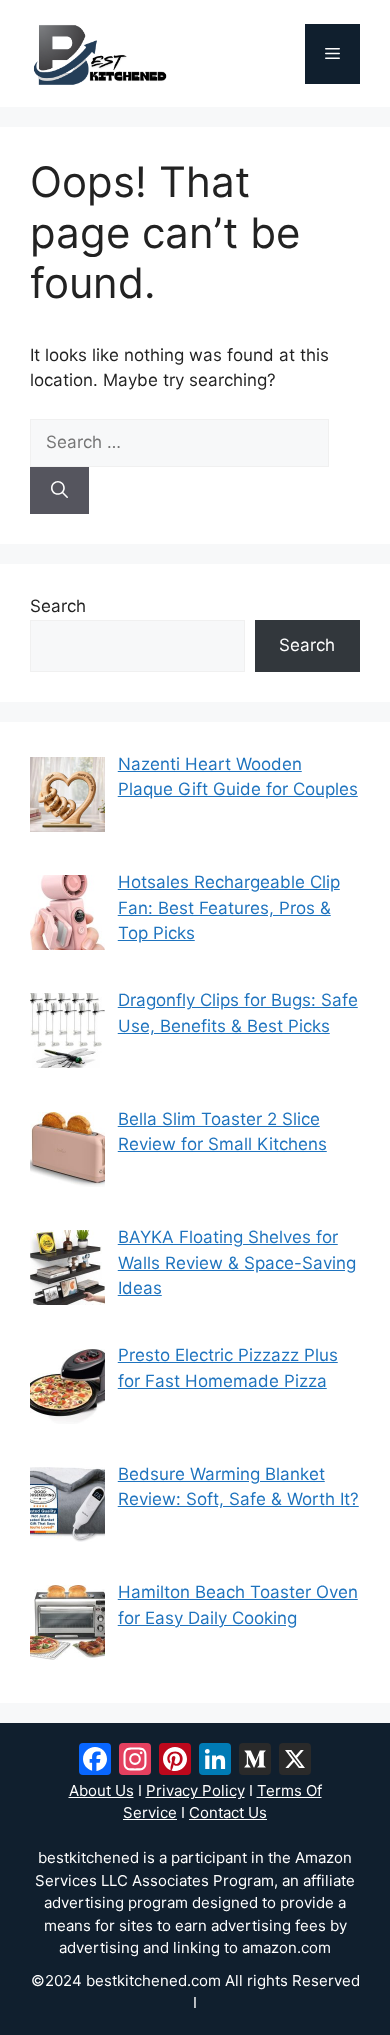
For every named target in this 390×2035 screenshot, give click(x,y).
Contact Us (228, 1812)
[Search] (59, 491)
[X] (295, 1761)
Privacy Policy (195, 1790)
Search (58, 606)
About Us (101, 1790)
